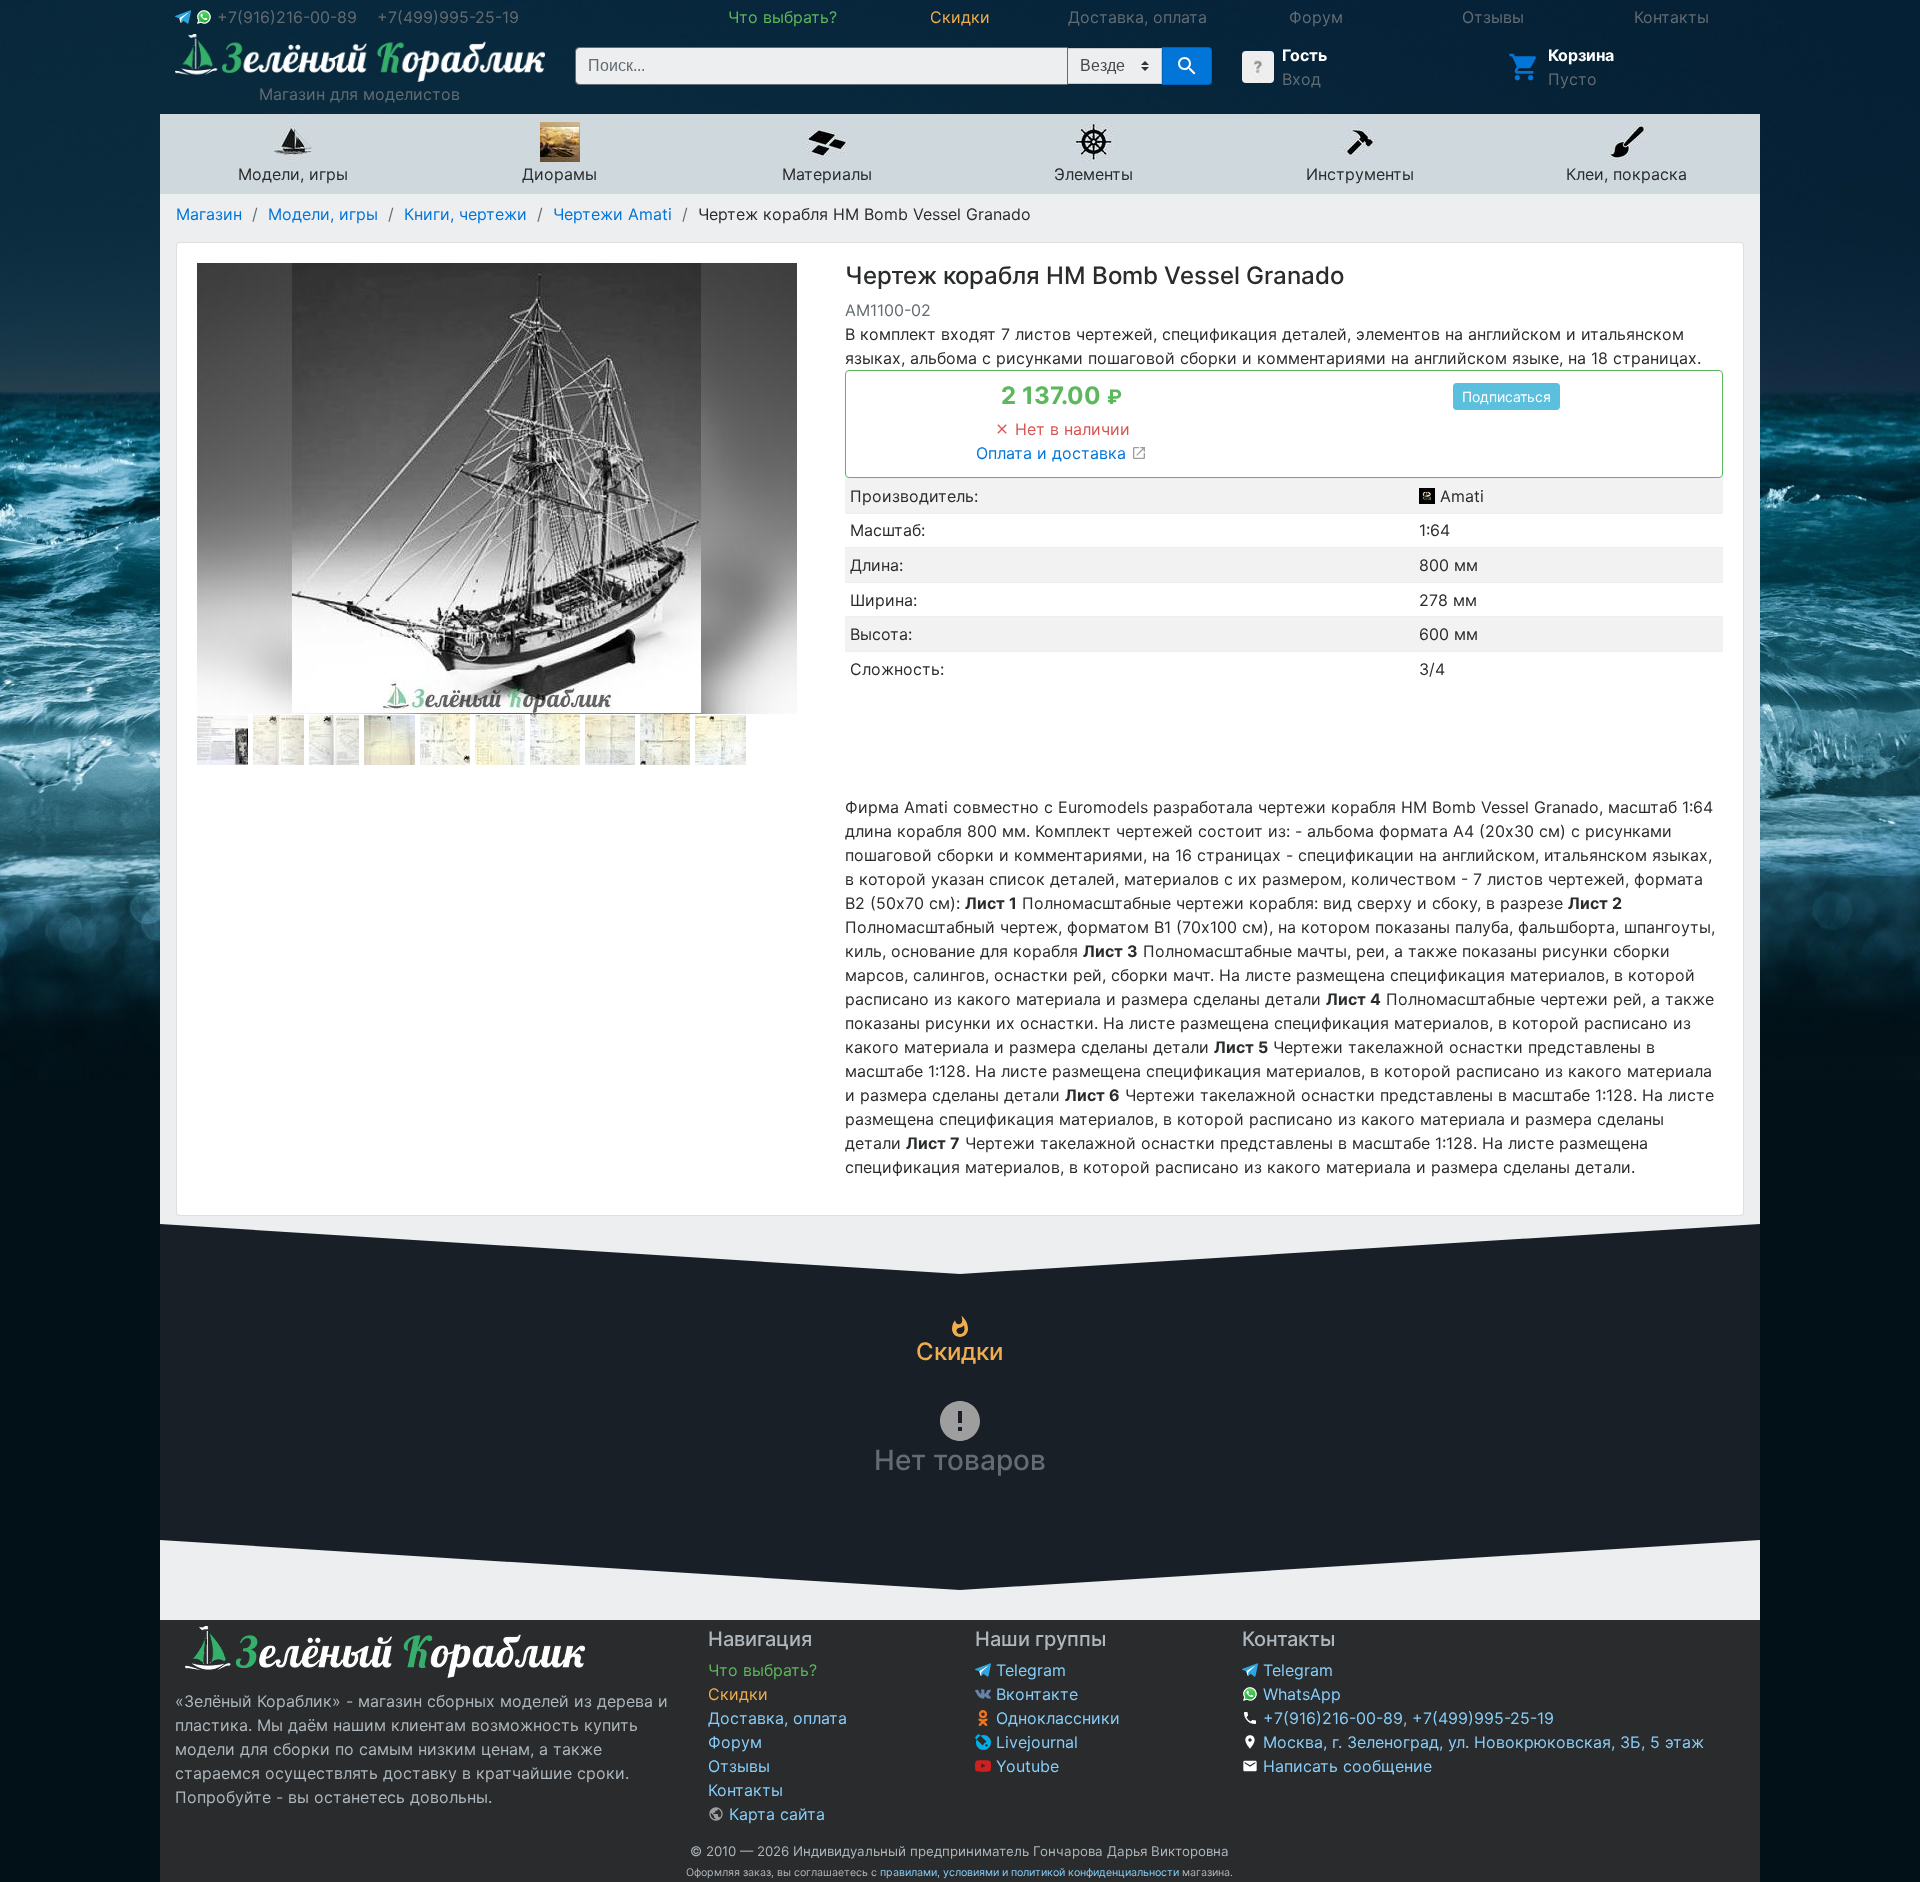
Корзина (1581, 55)
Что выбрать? (762, 1670)
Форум (735, 1742)
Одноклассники (1055, 1718)
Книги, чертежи (465, 214)
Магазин (209, 214)
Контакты (745, 1790)
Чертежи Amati (612, 214)
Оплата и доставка (1053, 453)
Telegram (1028, 1670)
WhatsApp (1299, 1694)
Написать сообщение (1347, 1766)
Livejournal (1034, 1742)
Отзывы (739, 1766)
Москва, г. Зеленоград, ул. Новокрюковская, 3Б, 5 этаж (1483, 1742)
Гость (1304, 55)
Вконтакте (1034, 1694)
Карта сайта (774, 1814)
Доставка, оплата (777, 1718)
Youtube (1025, 1766)
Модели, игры (323, 214)
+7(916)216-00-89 (287, 17)
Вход (1301, 79)
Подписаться (1506, 396)
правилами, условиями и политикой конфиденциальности (1029, 1872)
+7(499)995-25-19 (448, 17)
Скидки (738, 1694)
